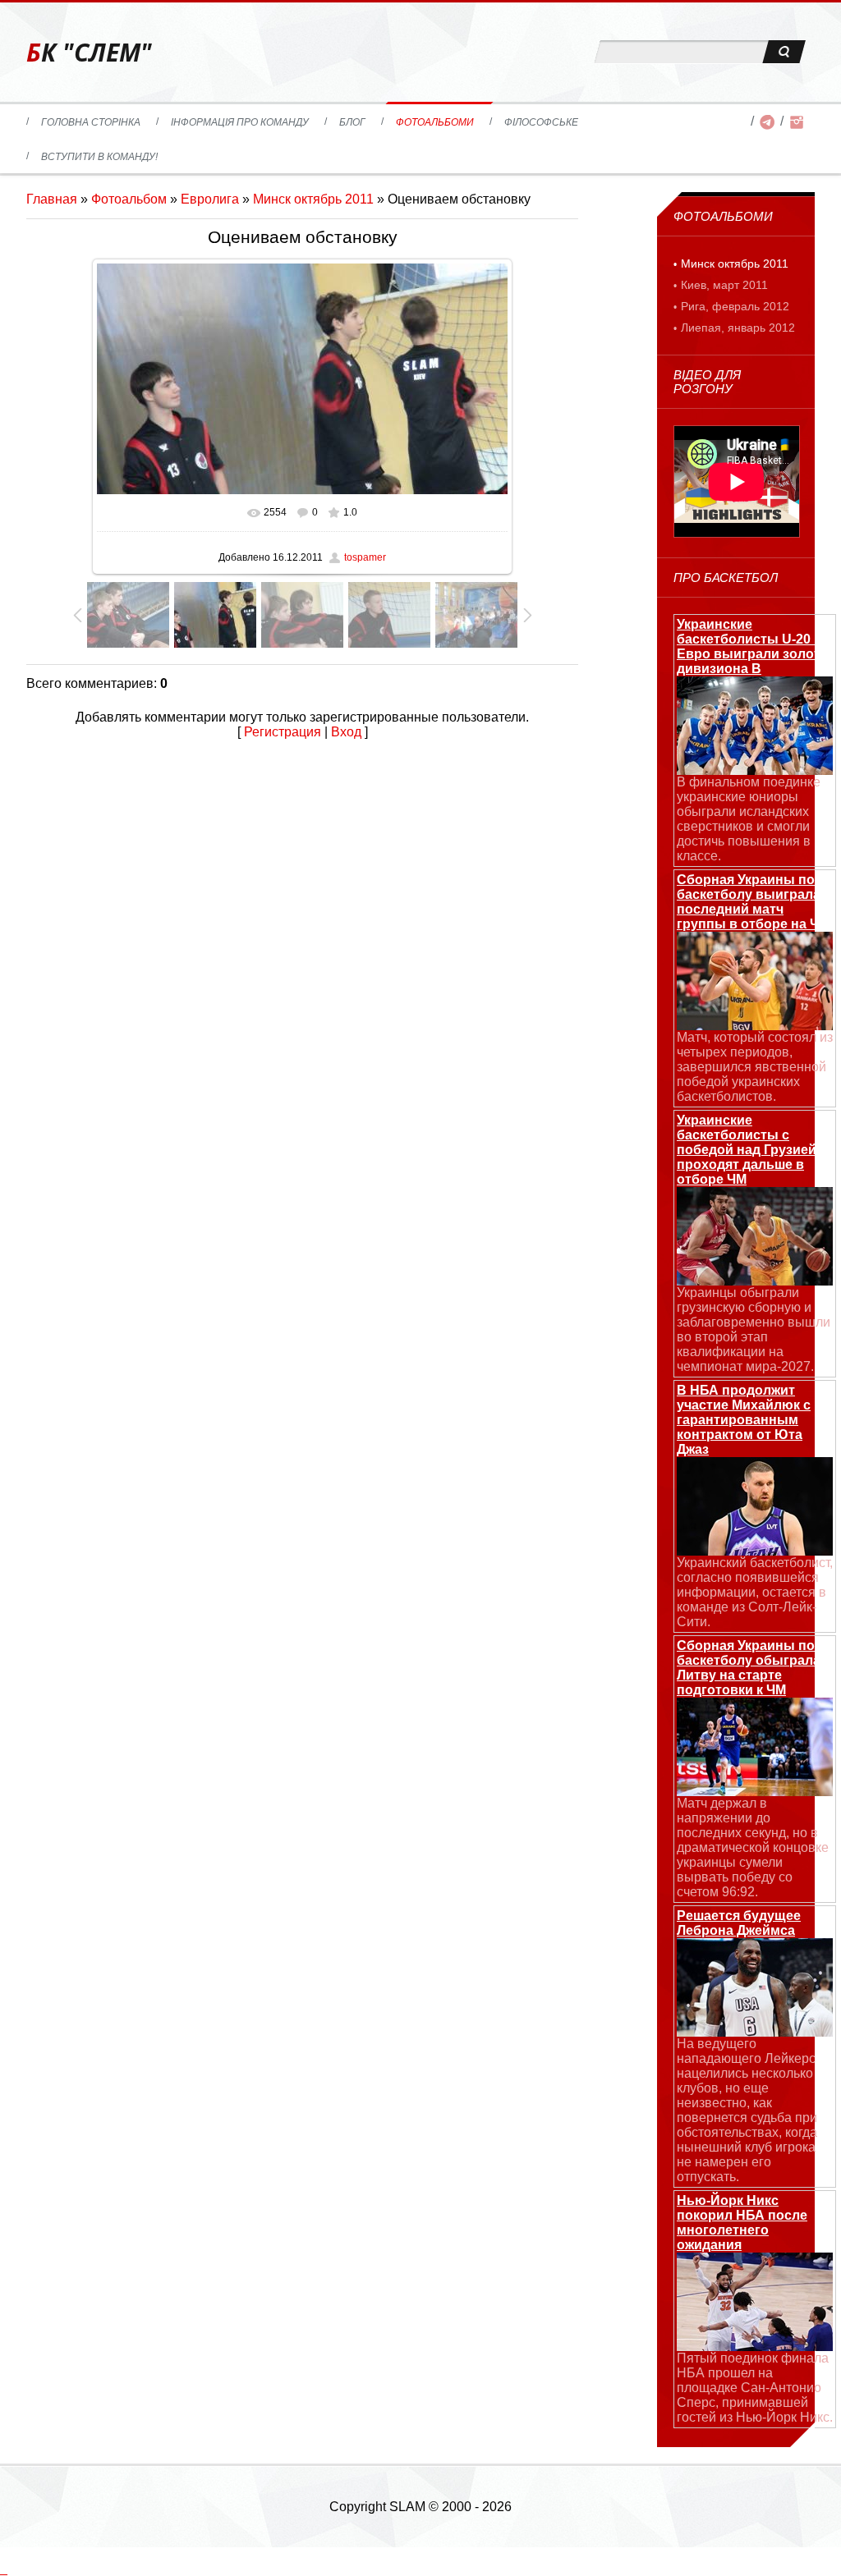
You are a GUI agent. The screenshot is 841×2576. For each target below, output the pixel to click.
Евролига (210, 199)
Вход (346, 732)
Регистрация (283, 732)
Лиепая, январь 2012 (738, 328)
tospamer (365, 557)
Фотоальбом (129, 199)
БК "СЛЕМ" (89, 52)
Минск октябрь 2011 (313, 199)
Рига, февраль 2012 (735, 306)
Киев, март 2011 (724, 285)
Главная (52, 199)
